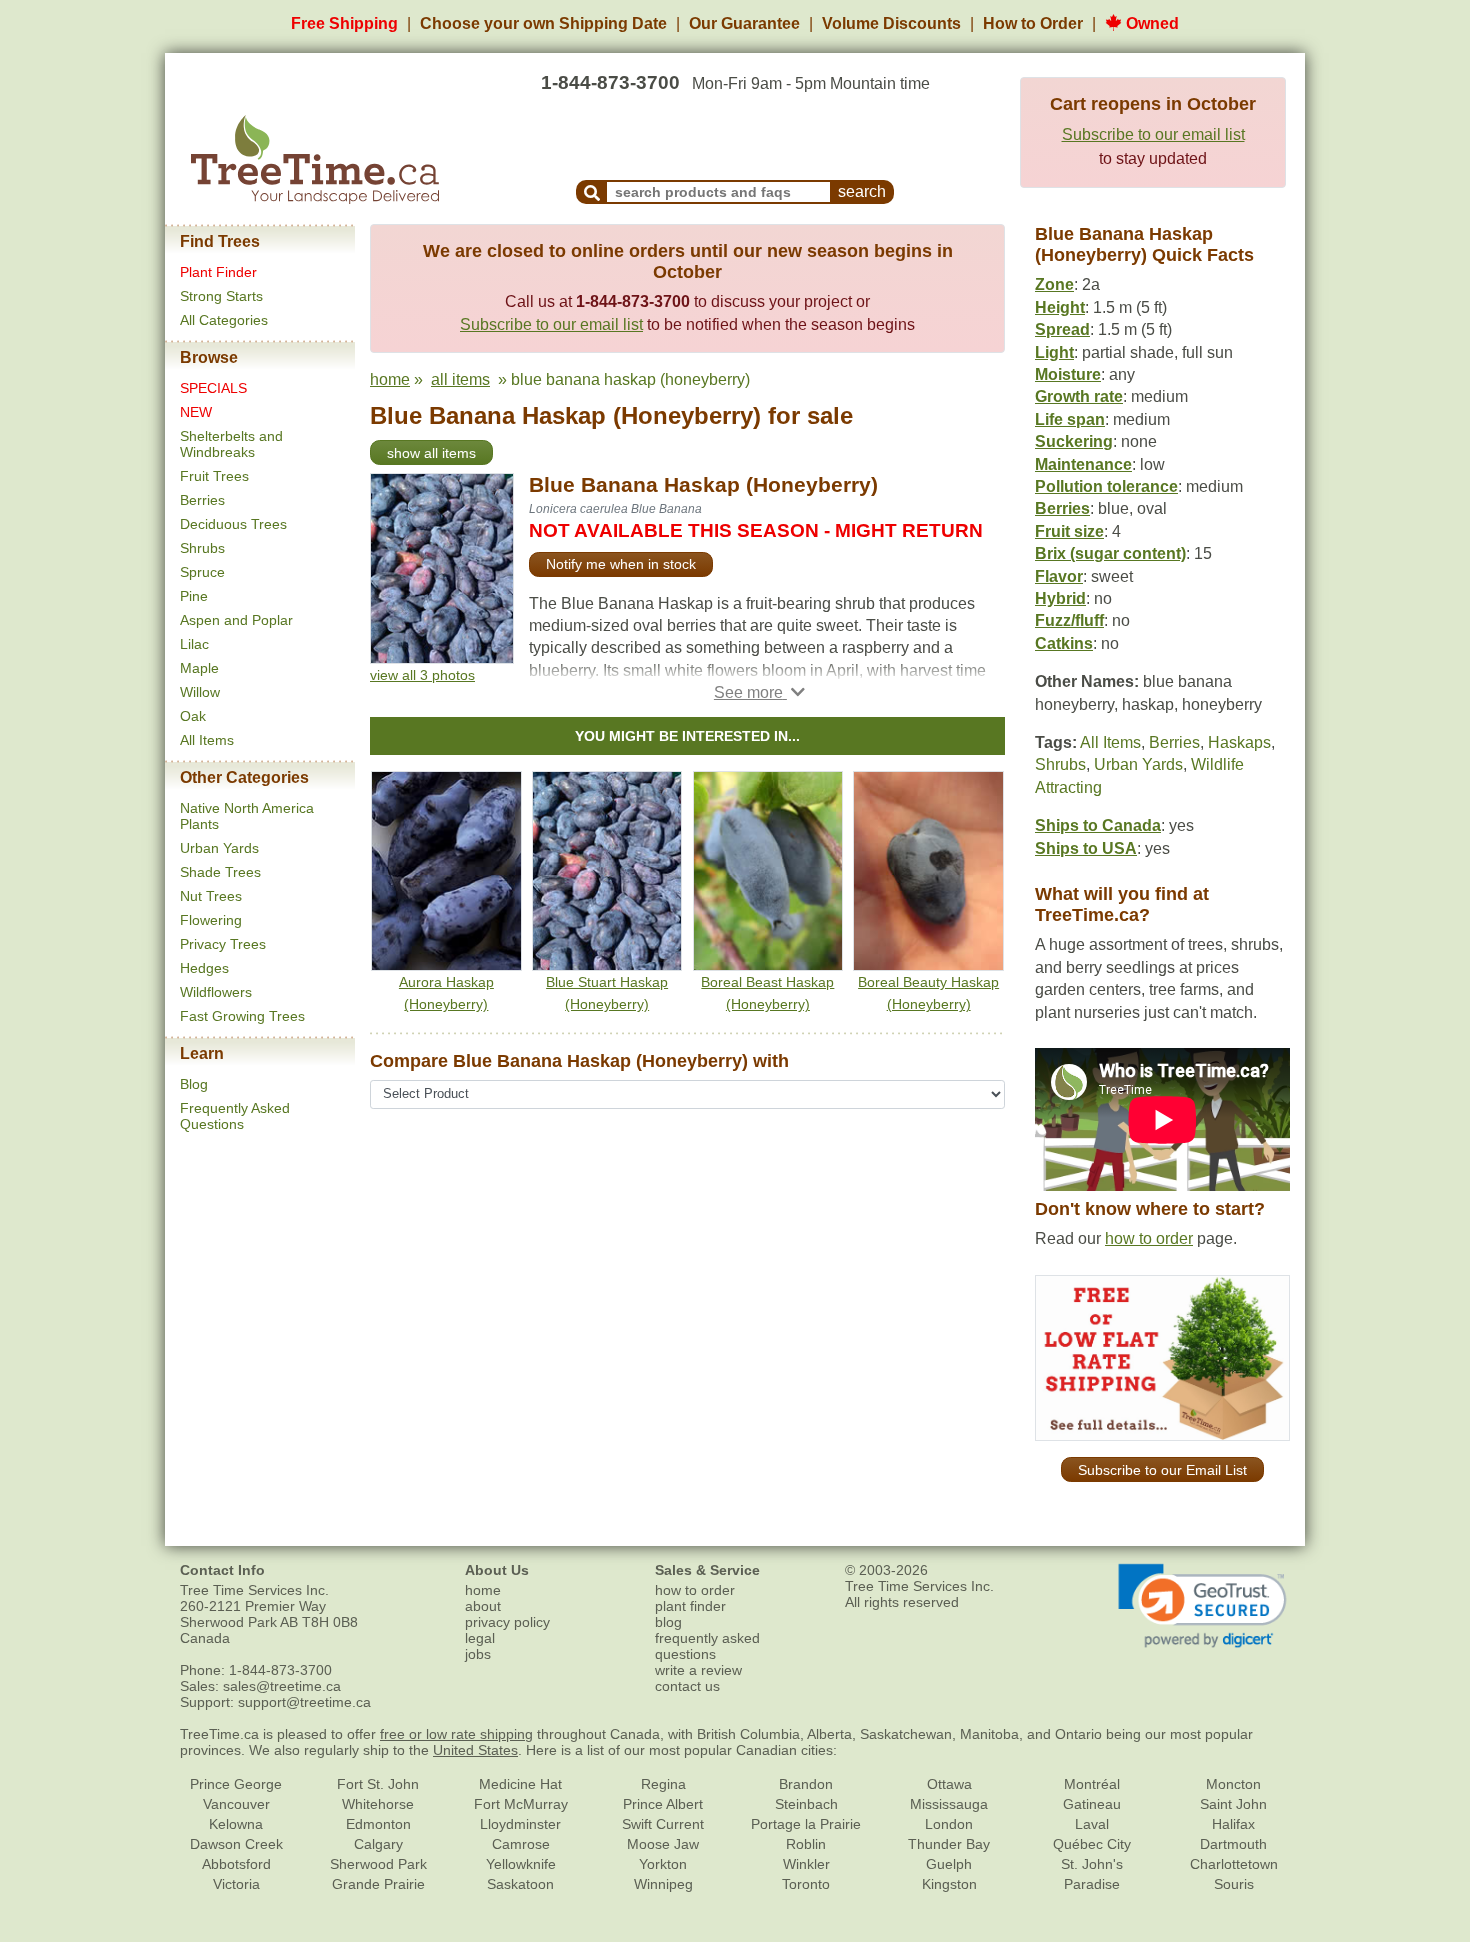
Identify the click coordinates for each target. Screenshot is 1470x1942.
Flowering (211, 920)
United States (475, 1750)
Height (1060, 307)
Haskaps (1239, 742)
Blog (194, 1084)
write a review (698, 1670)
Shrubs (202, 548)
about (483, 1606)
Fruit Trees (214, 476)
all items (460, 379)
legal (480, 1638)
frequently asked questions (707, 1646)
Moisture (1068, 374)
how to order (1149, 1238)
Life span (1070, 419)
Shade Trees (220, 872)
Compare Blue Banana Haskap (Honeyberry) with (579, 1061)
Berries (202, 500)
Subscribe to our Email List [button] (1162, 1470)
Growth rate (1079, 396)
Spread (1062, 329)
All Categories (224, 320)
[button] (759, 692)
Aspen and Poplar (236, 620)
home (390, 379)
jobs (478, 1654)
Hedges (204, 968)
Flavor (1059, 576)
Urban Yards (219, 848)
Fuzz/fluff (1069, 620)
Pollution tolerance (1106, 486)
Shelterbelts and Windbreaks (231, 444)
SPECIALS (213, 388)
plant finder (690, 1606)
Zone (1054, 284)
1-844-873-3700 (610, 82)
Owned (1150, 23)
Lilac (194, 644)
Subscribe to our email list (1153, 134)
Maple (199, 668)
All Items (207, 740)
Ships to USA (1086, 848)
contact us (687, 1686)
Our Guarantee (744, 23)
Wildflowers (216, 992)
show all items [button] (431, 453)
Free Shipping (344, 23)
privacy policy (507, 1622)
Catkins (1064, 643)
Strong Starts (221, 296)
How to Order (1033, 23)
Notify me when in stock (621, 564)
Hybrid (1060, 598)
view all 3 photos (422, 675)
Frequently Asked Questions (235, 1116)
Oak (193, 716)
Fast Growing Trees (242, 1016)
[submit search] (592, 192)
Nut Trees (211, 896)
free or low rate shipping (456, 1734)
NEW (196, 412)
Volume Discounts (891, 23)
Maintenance (1083, 464)
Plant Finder (218, 272)
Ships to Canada (1098, 825)
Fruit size (1069, 531)
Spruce (202, 572)
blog (668, 1622)
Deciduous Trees (233, 524)
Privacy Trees (223, 944)
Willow (200, 692)
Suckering (1074, 441)
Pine (194, 596)
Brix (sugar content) (1110, 553)
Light (1054, 352)
